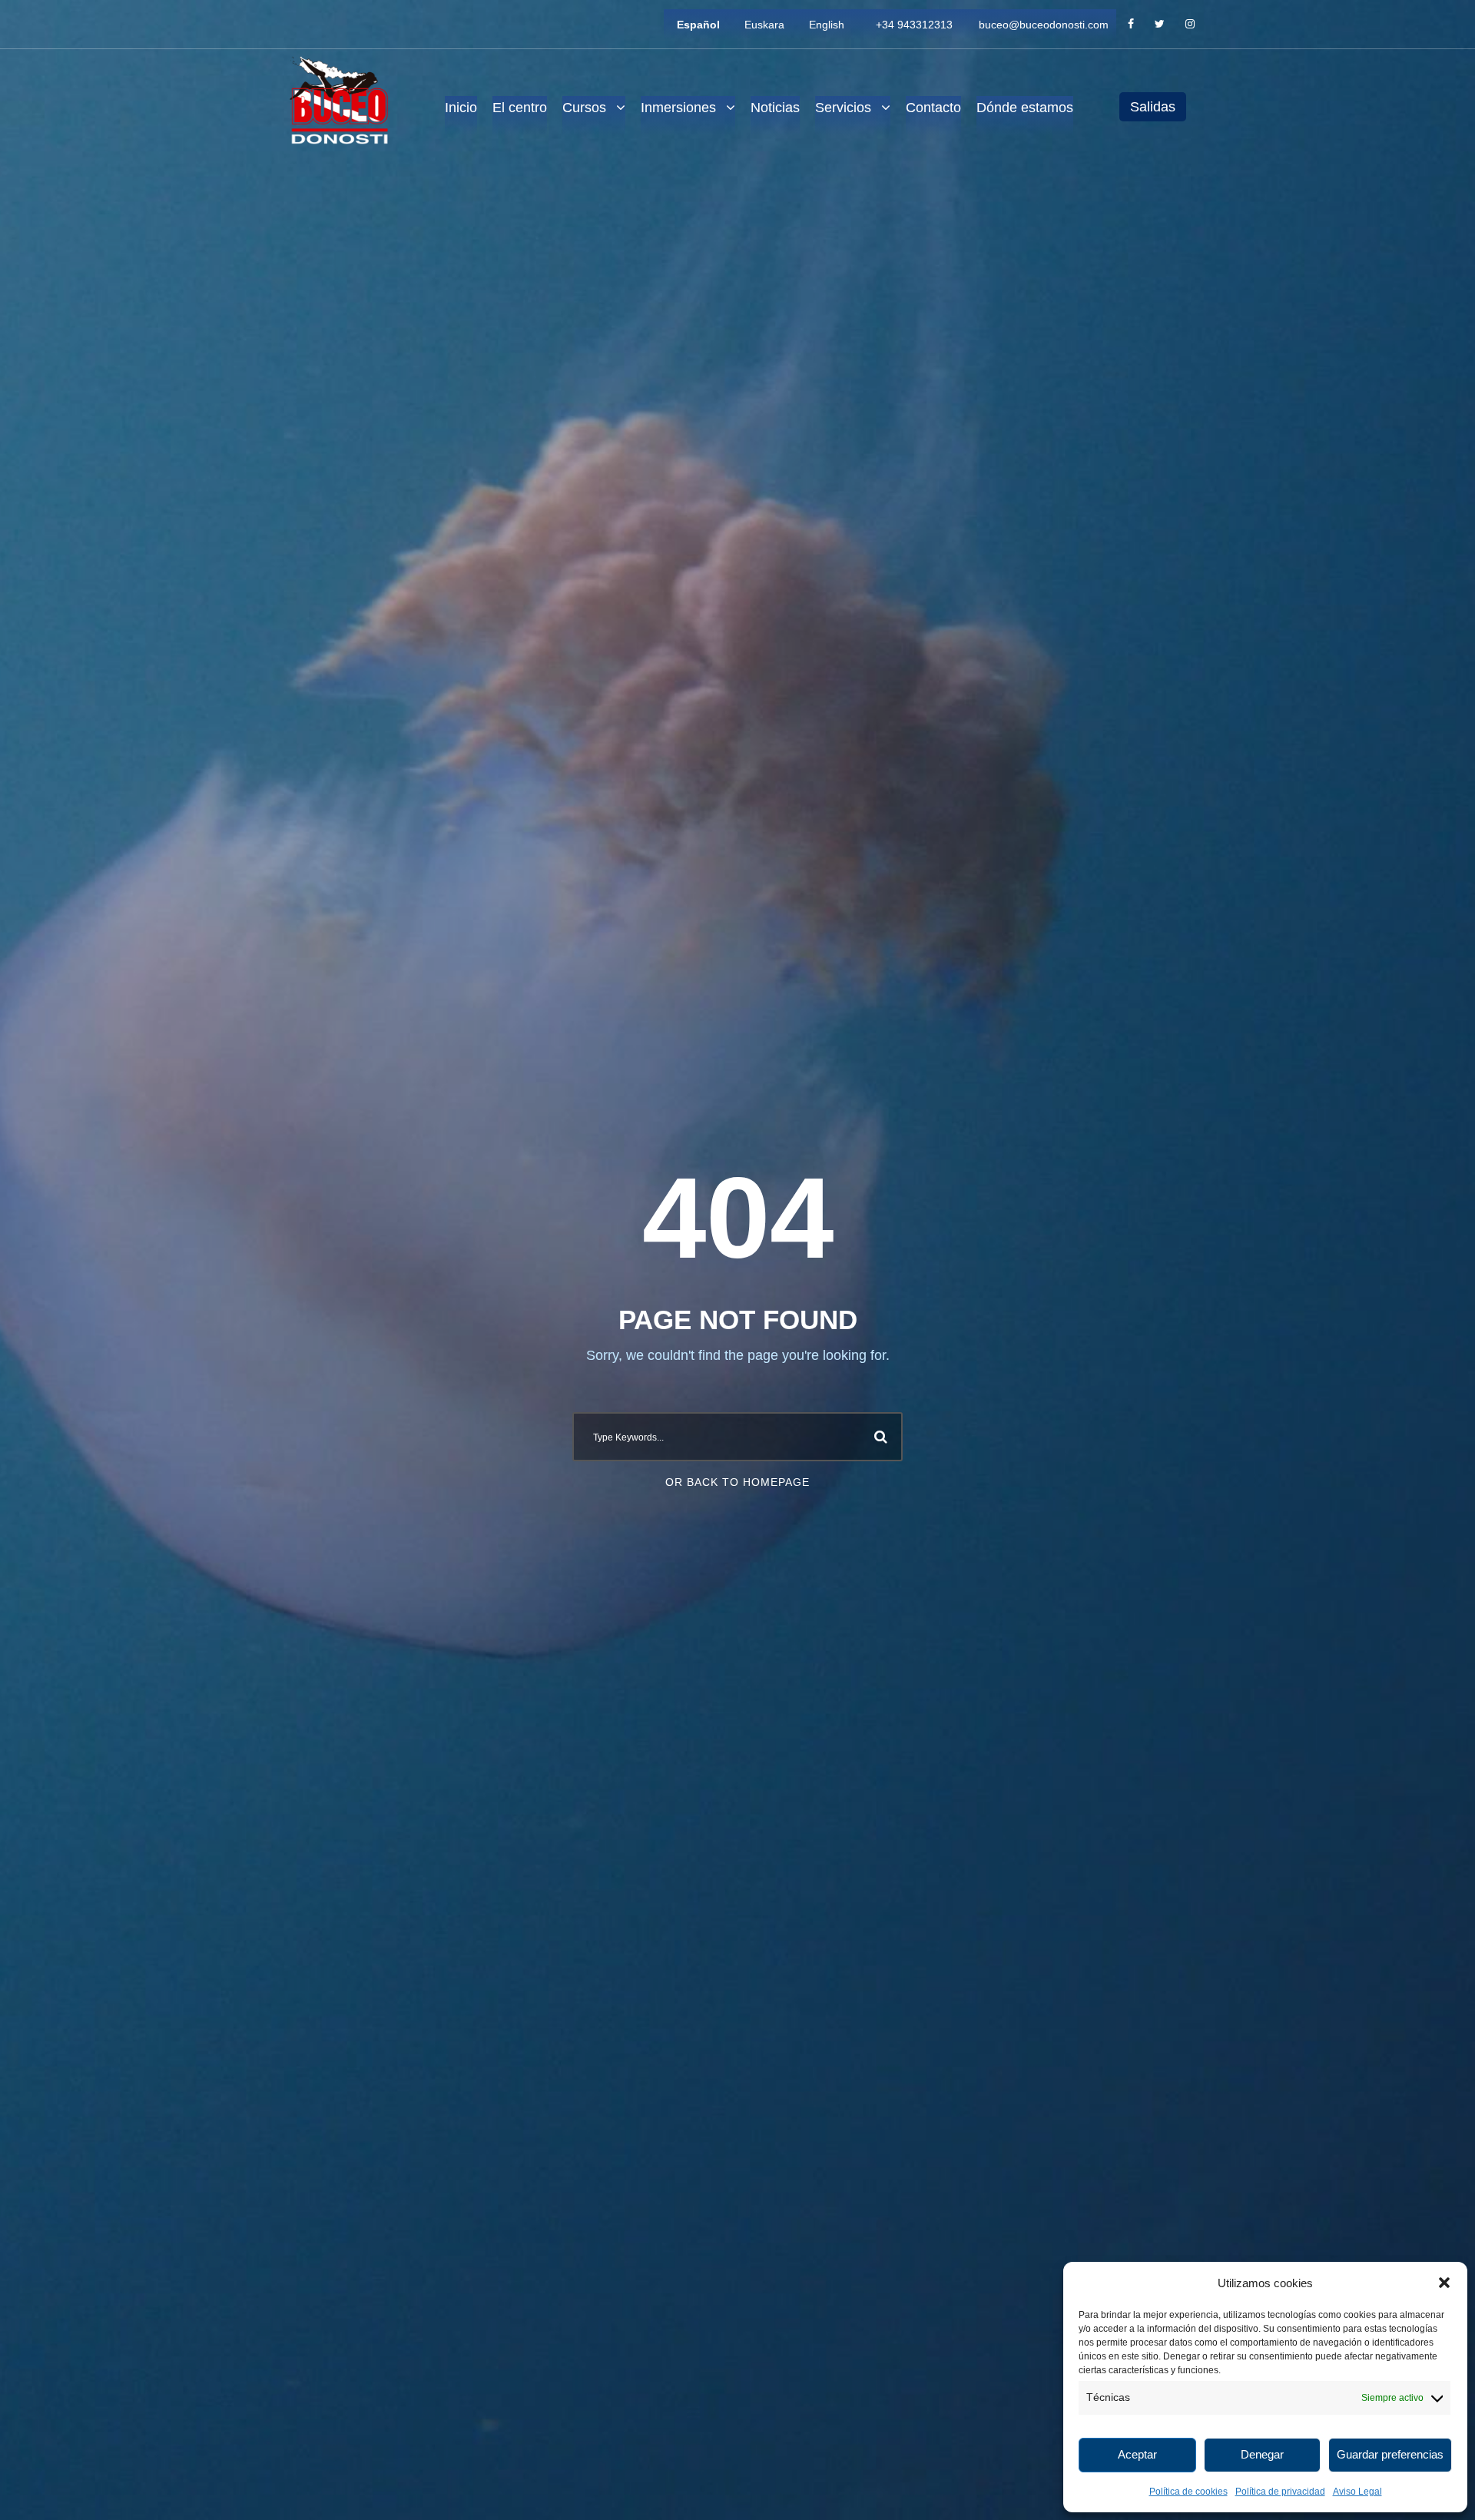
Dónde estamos (1025, 108)
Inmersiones (678, 108)
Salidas (1153, 107)
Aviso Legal (1357, 2492)
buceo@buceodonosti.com (1044, 25)
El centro (520, 108)
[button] (1444, 2283)
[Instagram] (1190, 25)
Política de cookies (1188, 2492)
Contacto (933, 108)
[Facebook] (1131, 25)
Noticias (775, 108)
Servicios (843, 108)
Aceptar (1137, 2454)
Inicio (461, 108)
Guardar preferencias (1390, 2454)
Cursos (584, 108)
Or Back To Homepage (737, 1482)
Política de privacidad (1280, 2492)
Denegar (1262, 2454)
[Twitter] (1160, 25)
